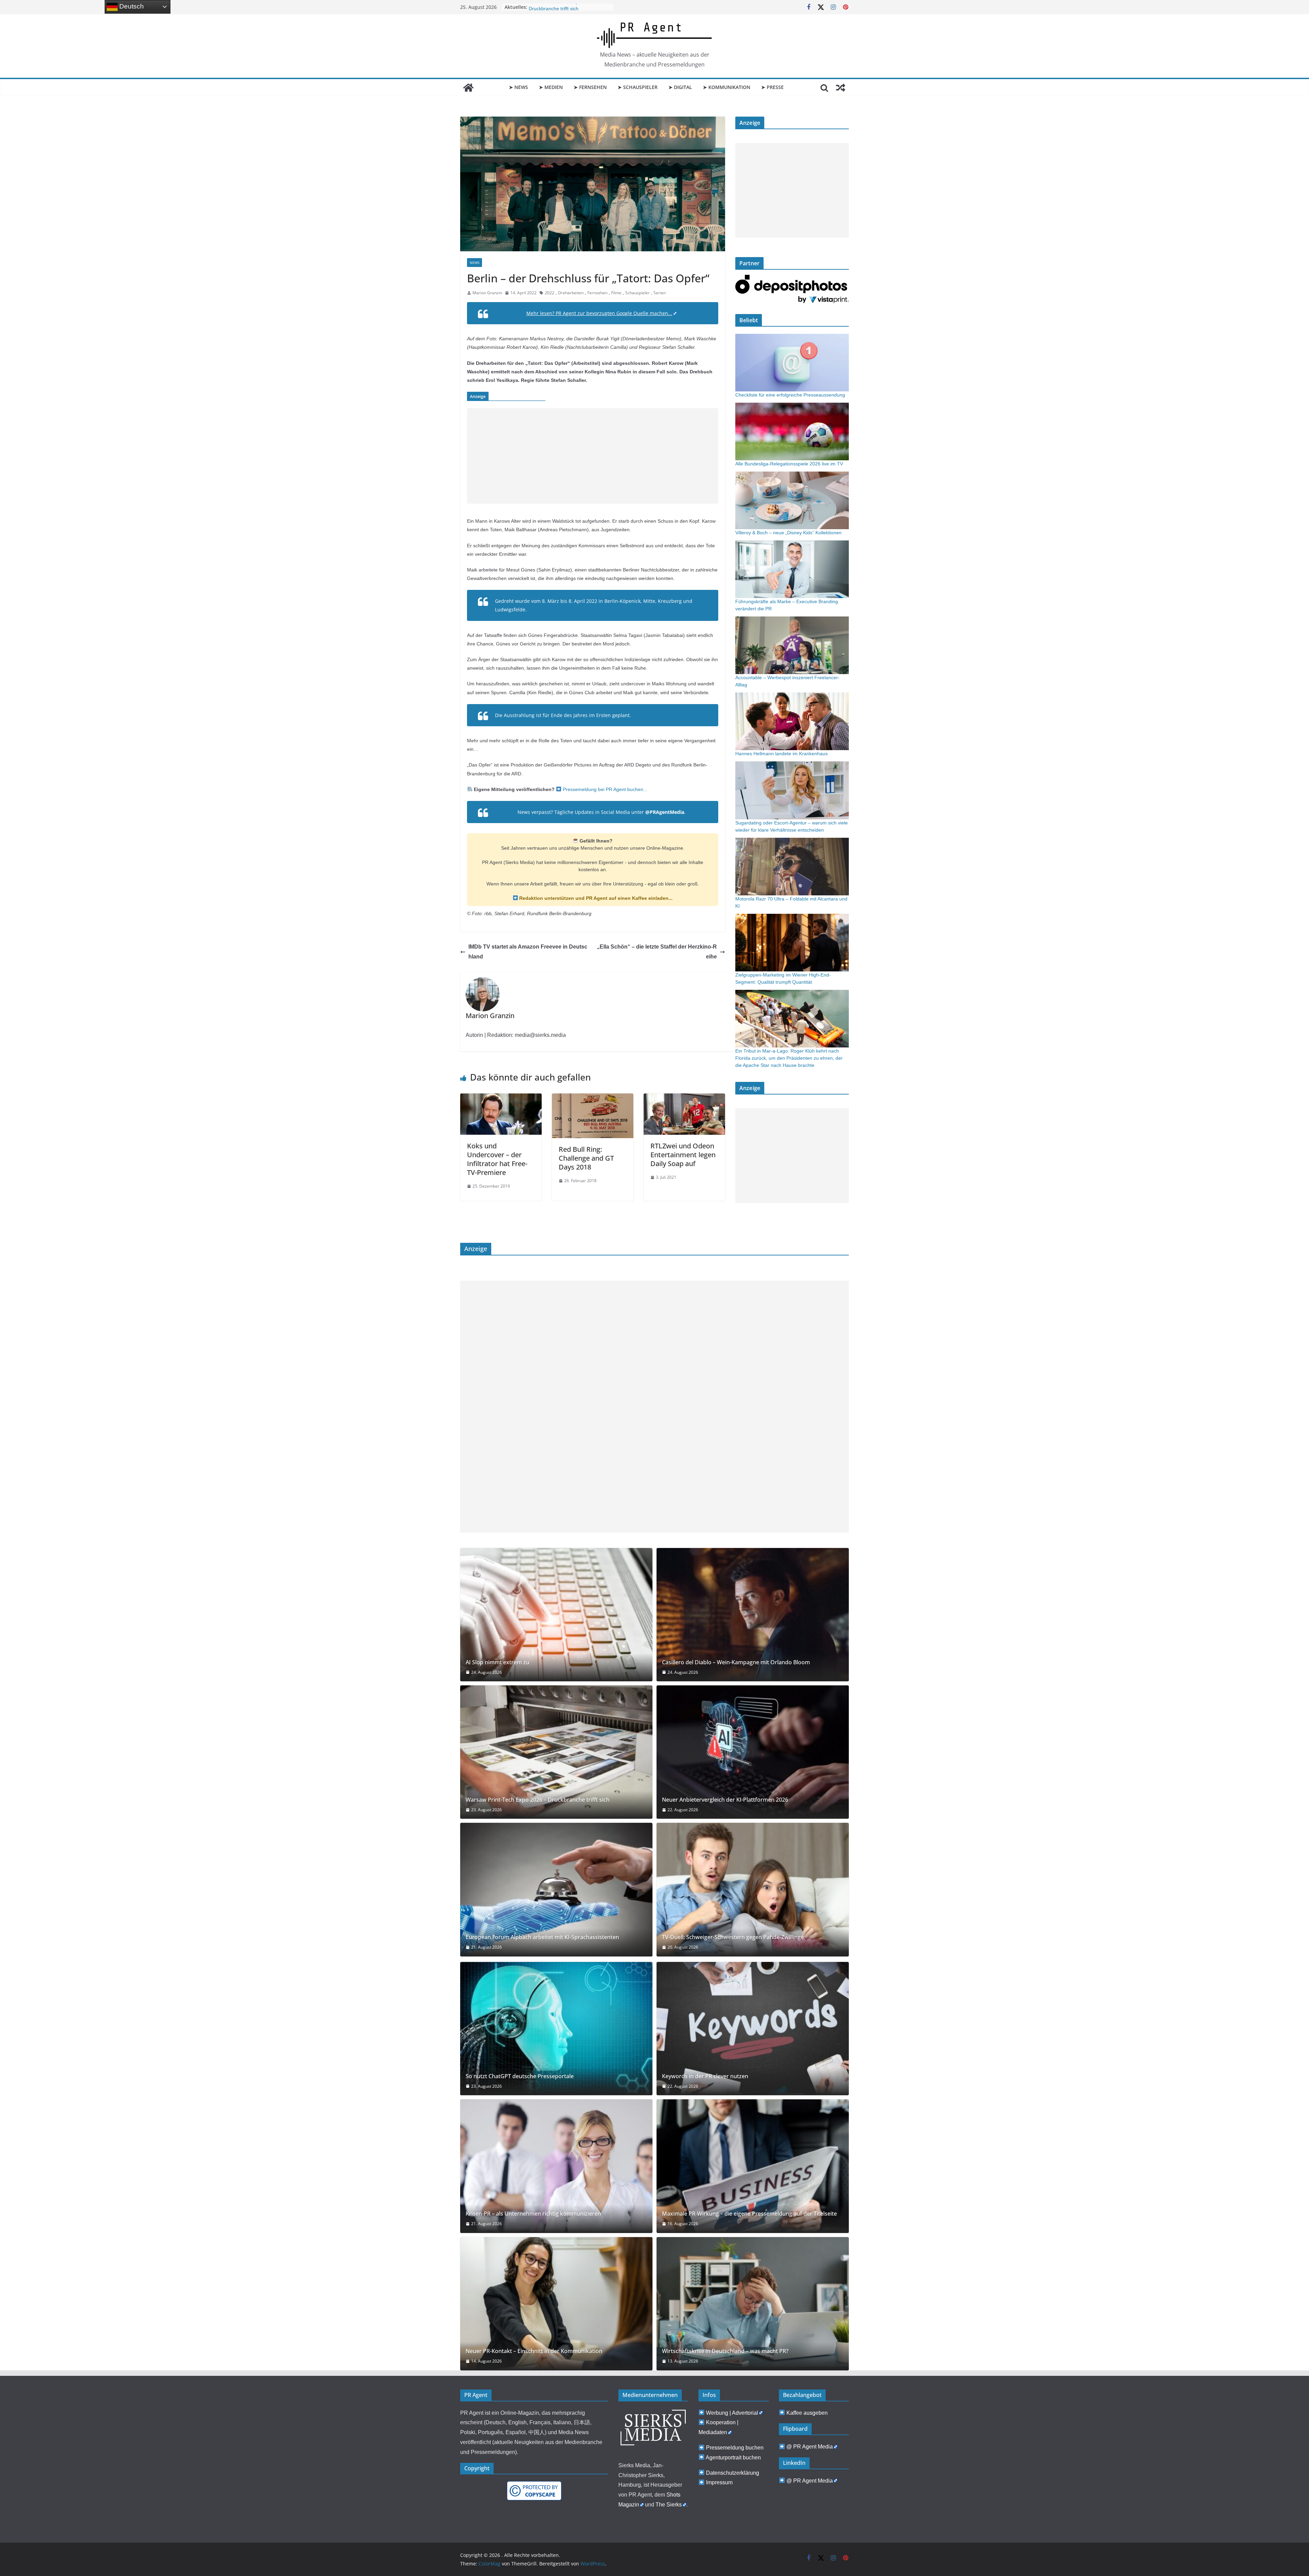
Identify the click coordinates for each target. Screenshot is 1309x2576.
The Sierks (669, 2505)
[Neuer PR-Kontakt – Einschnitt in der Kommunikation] (556, 2304)
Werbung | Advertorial (732, 2413)
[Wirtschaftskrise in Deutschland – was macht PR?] (753, 2304)
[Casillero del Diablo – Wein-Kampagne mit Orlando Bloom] (753, 1615)
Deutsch (131, 6)
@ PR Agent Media (810, 2447)
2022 (550, 293)
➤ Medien (551, 87)
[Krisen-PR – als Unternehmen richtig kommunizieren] (556, 2166)
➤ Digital (680, 87)
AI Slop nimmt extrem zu (498, 1662)
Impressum (719, 2482)
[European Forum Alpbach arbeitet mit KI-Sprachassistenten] (556, 1889)
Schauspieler (637, 293)
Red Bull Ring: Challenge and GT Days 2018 (586, 1158)
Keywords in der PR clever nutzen (705, 2076)
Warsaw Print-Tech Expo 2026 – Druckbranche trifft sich (538, 1800)
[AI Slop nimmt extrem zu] (556, 1615)
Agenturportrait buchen (733, 2458)
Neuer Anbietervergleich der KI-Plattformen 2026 (725, 1800)
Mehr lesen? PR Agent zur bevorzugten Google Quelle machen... (599, 313)
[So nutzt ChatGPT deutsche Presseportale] (556, 2029)
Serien (660, 293)
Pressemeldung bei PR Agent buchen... (604, 789)
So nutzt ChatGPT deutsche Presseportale (520, 2076)
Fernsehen (597, 293)
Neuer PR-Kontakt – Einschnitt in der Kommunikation (534, 2351)
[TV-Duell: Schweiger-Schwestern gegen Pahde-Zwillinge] (753, 1889)
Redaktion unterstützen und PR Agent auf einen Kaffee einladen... (595, 898)
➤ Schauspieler (638, 87)
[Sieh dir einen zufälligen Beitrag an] (841, 88)
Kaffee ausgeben (807, 2413)
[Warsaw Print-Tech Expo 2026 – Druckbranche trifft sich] (556, 1752)
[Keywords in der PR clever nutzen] (753, 2029)
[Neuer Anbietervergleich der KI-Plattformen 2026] (753, 1752)
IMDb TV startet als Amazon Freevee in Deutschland (528, 952)
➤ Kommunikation (727, 87)
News (475, 263)
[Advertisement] (593, 456)
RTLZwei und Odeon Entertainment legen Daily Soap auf (683, 1155)
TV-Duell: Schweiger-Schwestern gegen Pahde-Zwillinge (733, 1937)
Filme (616, 293)
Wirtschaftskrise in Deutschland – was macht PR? (725, 2351)
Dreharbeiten (571, 293)
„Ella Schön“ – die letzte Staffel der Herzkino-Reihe (657, 952)
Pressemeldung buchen (735, 2448)
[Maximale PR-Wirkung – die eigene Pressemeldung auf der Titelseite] (753, 2166)
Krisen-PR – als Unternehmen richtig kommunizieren (533, 2214)
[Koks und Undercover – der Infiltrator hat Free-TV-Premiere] (501, 1098)
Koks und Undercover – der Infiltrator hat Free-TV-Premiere (497, 1159)
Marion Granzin (487, 293)
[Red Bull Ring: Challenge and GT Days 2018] (593, 1098)
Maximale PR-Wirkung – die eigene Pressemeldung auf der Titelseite (749, 2214)
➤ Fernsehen (590, 87)
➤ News (518, 87)
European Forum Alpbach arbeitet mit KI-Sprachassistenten (542, 1937)
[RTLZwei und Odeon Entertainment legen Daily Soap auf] (684, 1098)
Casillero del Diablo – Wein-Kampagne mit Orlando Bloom (736, 1662)
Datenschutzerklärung (733, 2473)
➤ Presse (772, 87)
